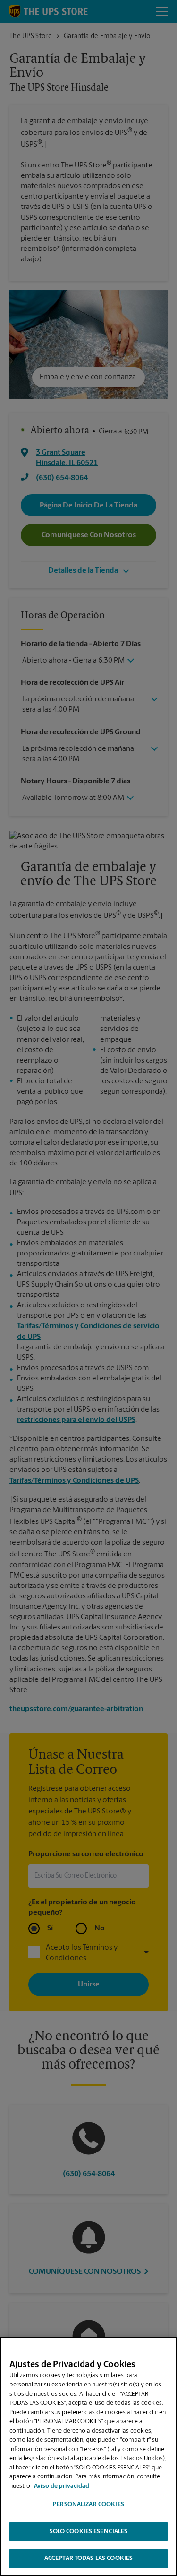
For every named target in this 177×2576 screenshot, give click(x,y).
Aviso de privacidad (62, 2486)
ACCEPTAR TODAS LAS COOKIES (88, 2558)
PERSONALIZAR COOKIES (88, 2505)
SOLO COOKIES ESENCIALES (89, 2531)
